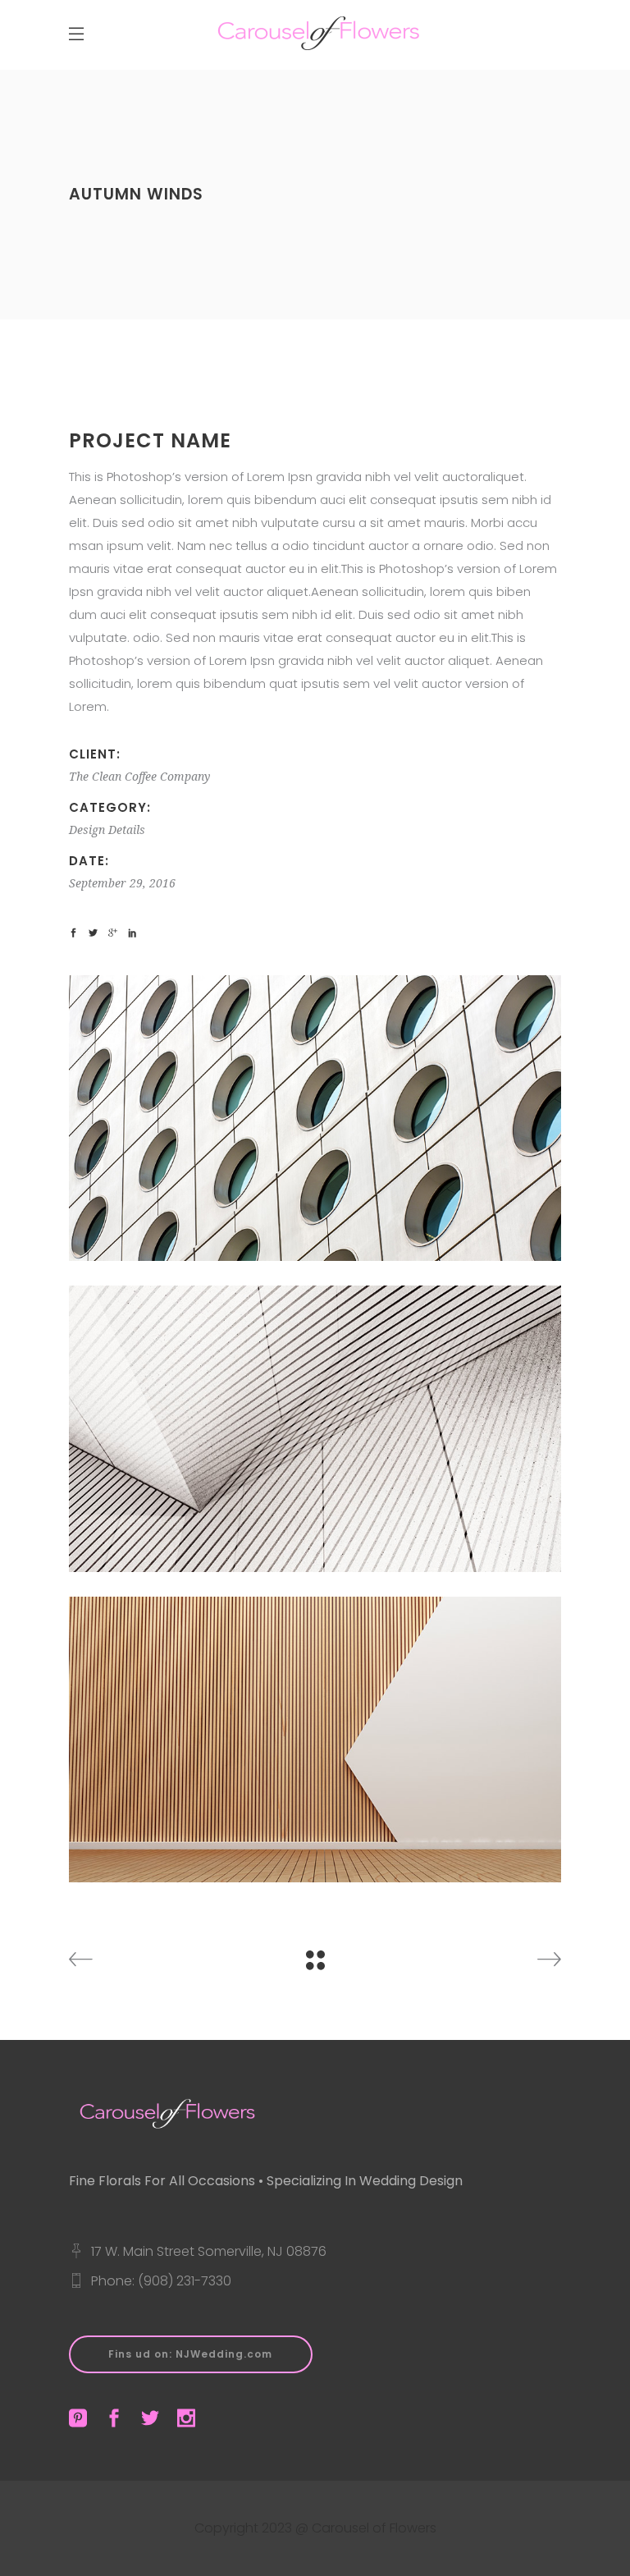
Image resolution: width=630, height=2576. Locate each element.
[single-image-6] (315, 1739)
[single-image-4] (315, 1118)
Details (127, 830)
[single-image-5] (315, 1428)
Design (87, 830)
